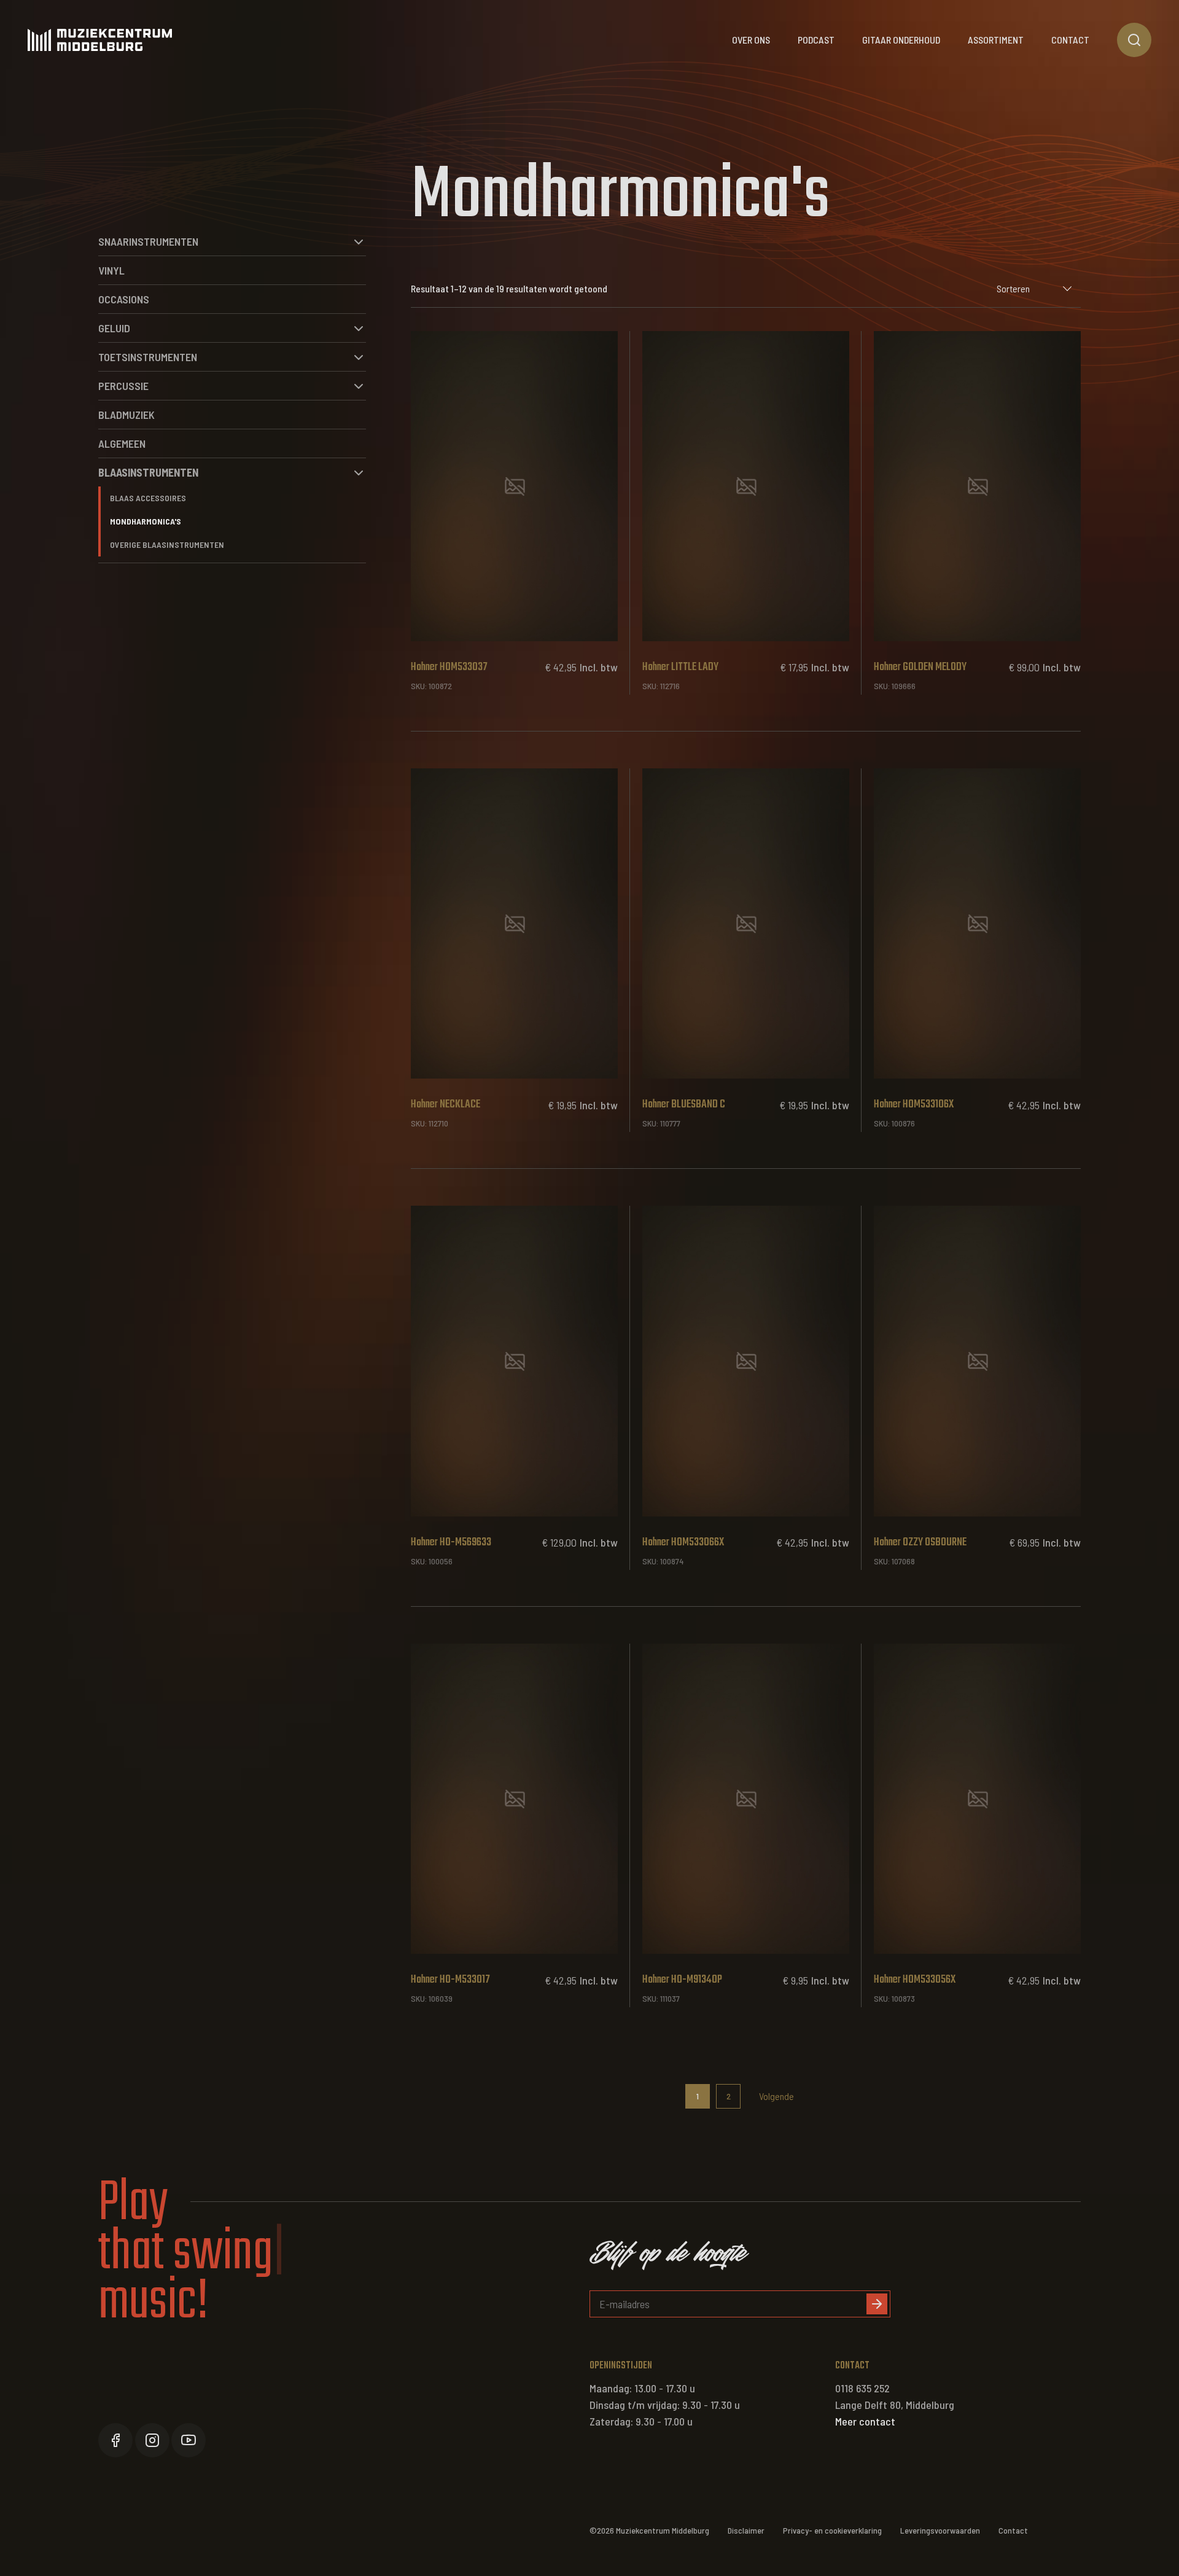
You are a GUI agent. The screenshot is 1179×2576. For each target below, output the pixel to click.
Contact (1070, 40)
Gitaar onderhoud (901, 40)
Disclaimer (746, 2530)
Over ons (751, 40)
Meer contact (865, 2421)
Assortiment (996, 40)
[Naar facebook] (115, 2440)
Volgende (776, 2096)
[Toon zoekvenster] (1134, 40)
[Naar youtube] (189, 2440)
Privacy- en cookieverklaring (832, 2530)
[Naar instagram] (152, 2440)
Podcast (816, 40)
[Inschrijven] (877, 2304)
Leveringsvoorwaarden (940, 2530)
